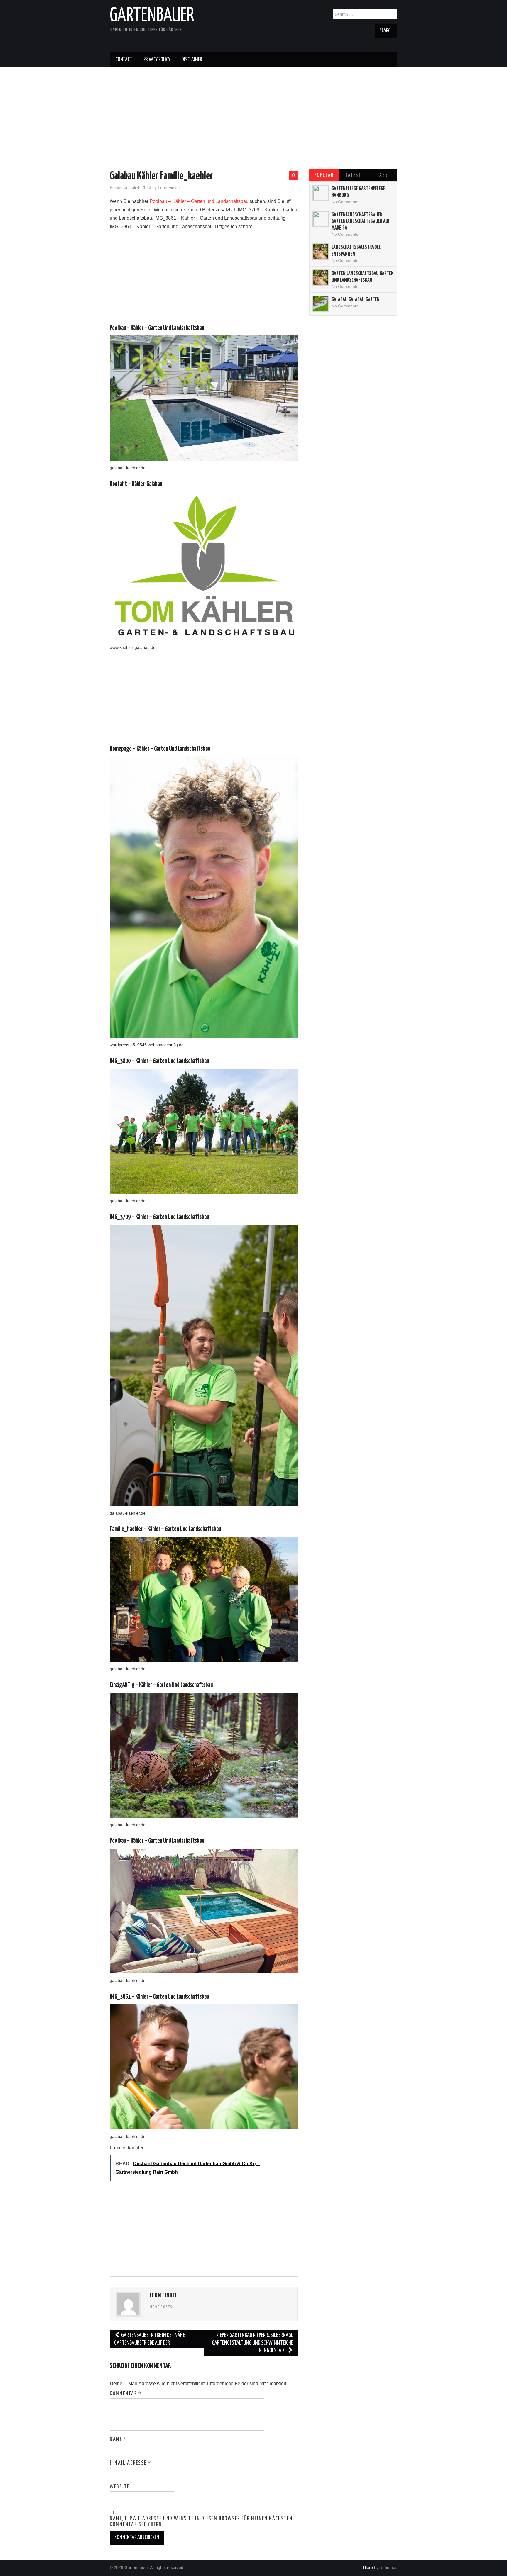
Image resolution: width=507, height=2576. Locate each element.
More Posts (161, 2307)
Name (118, 2439)
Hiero (368, 2567)
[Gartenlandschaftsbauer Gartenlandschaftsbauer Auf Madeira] (321, 219)
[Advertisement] (253, 108)
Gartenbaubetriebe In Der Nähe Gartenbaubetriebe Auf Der (149, 2339)
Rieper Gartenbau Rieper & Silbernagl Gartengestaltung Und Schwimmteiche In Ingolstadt (252, 2343)
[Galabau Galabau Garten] (321, 304)
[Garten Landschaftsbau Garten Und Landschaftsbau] (321, 278)
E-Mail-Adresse (130, 2463)
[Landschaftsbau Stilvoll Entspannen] (321, 252)
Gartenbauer (152, 16)
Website (120, 2487)
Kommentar (126, 2394)
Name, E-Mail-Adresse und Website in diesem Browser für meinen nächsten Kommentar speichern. (201, 2522)
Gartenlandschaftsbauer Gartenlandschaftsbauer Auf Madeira (361, 222)
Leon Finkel (169, 187)
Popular (324, 175)
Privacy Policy (157, 60)
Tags (382, 175)
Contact (124, 60)
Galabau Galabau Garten (356, 300)
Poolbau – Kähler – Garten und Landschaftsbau (199, 201)
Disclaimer (192, 60)
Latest (353, 175)
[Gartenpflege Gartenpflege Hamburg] (321, 193)
